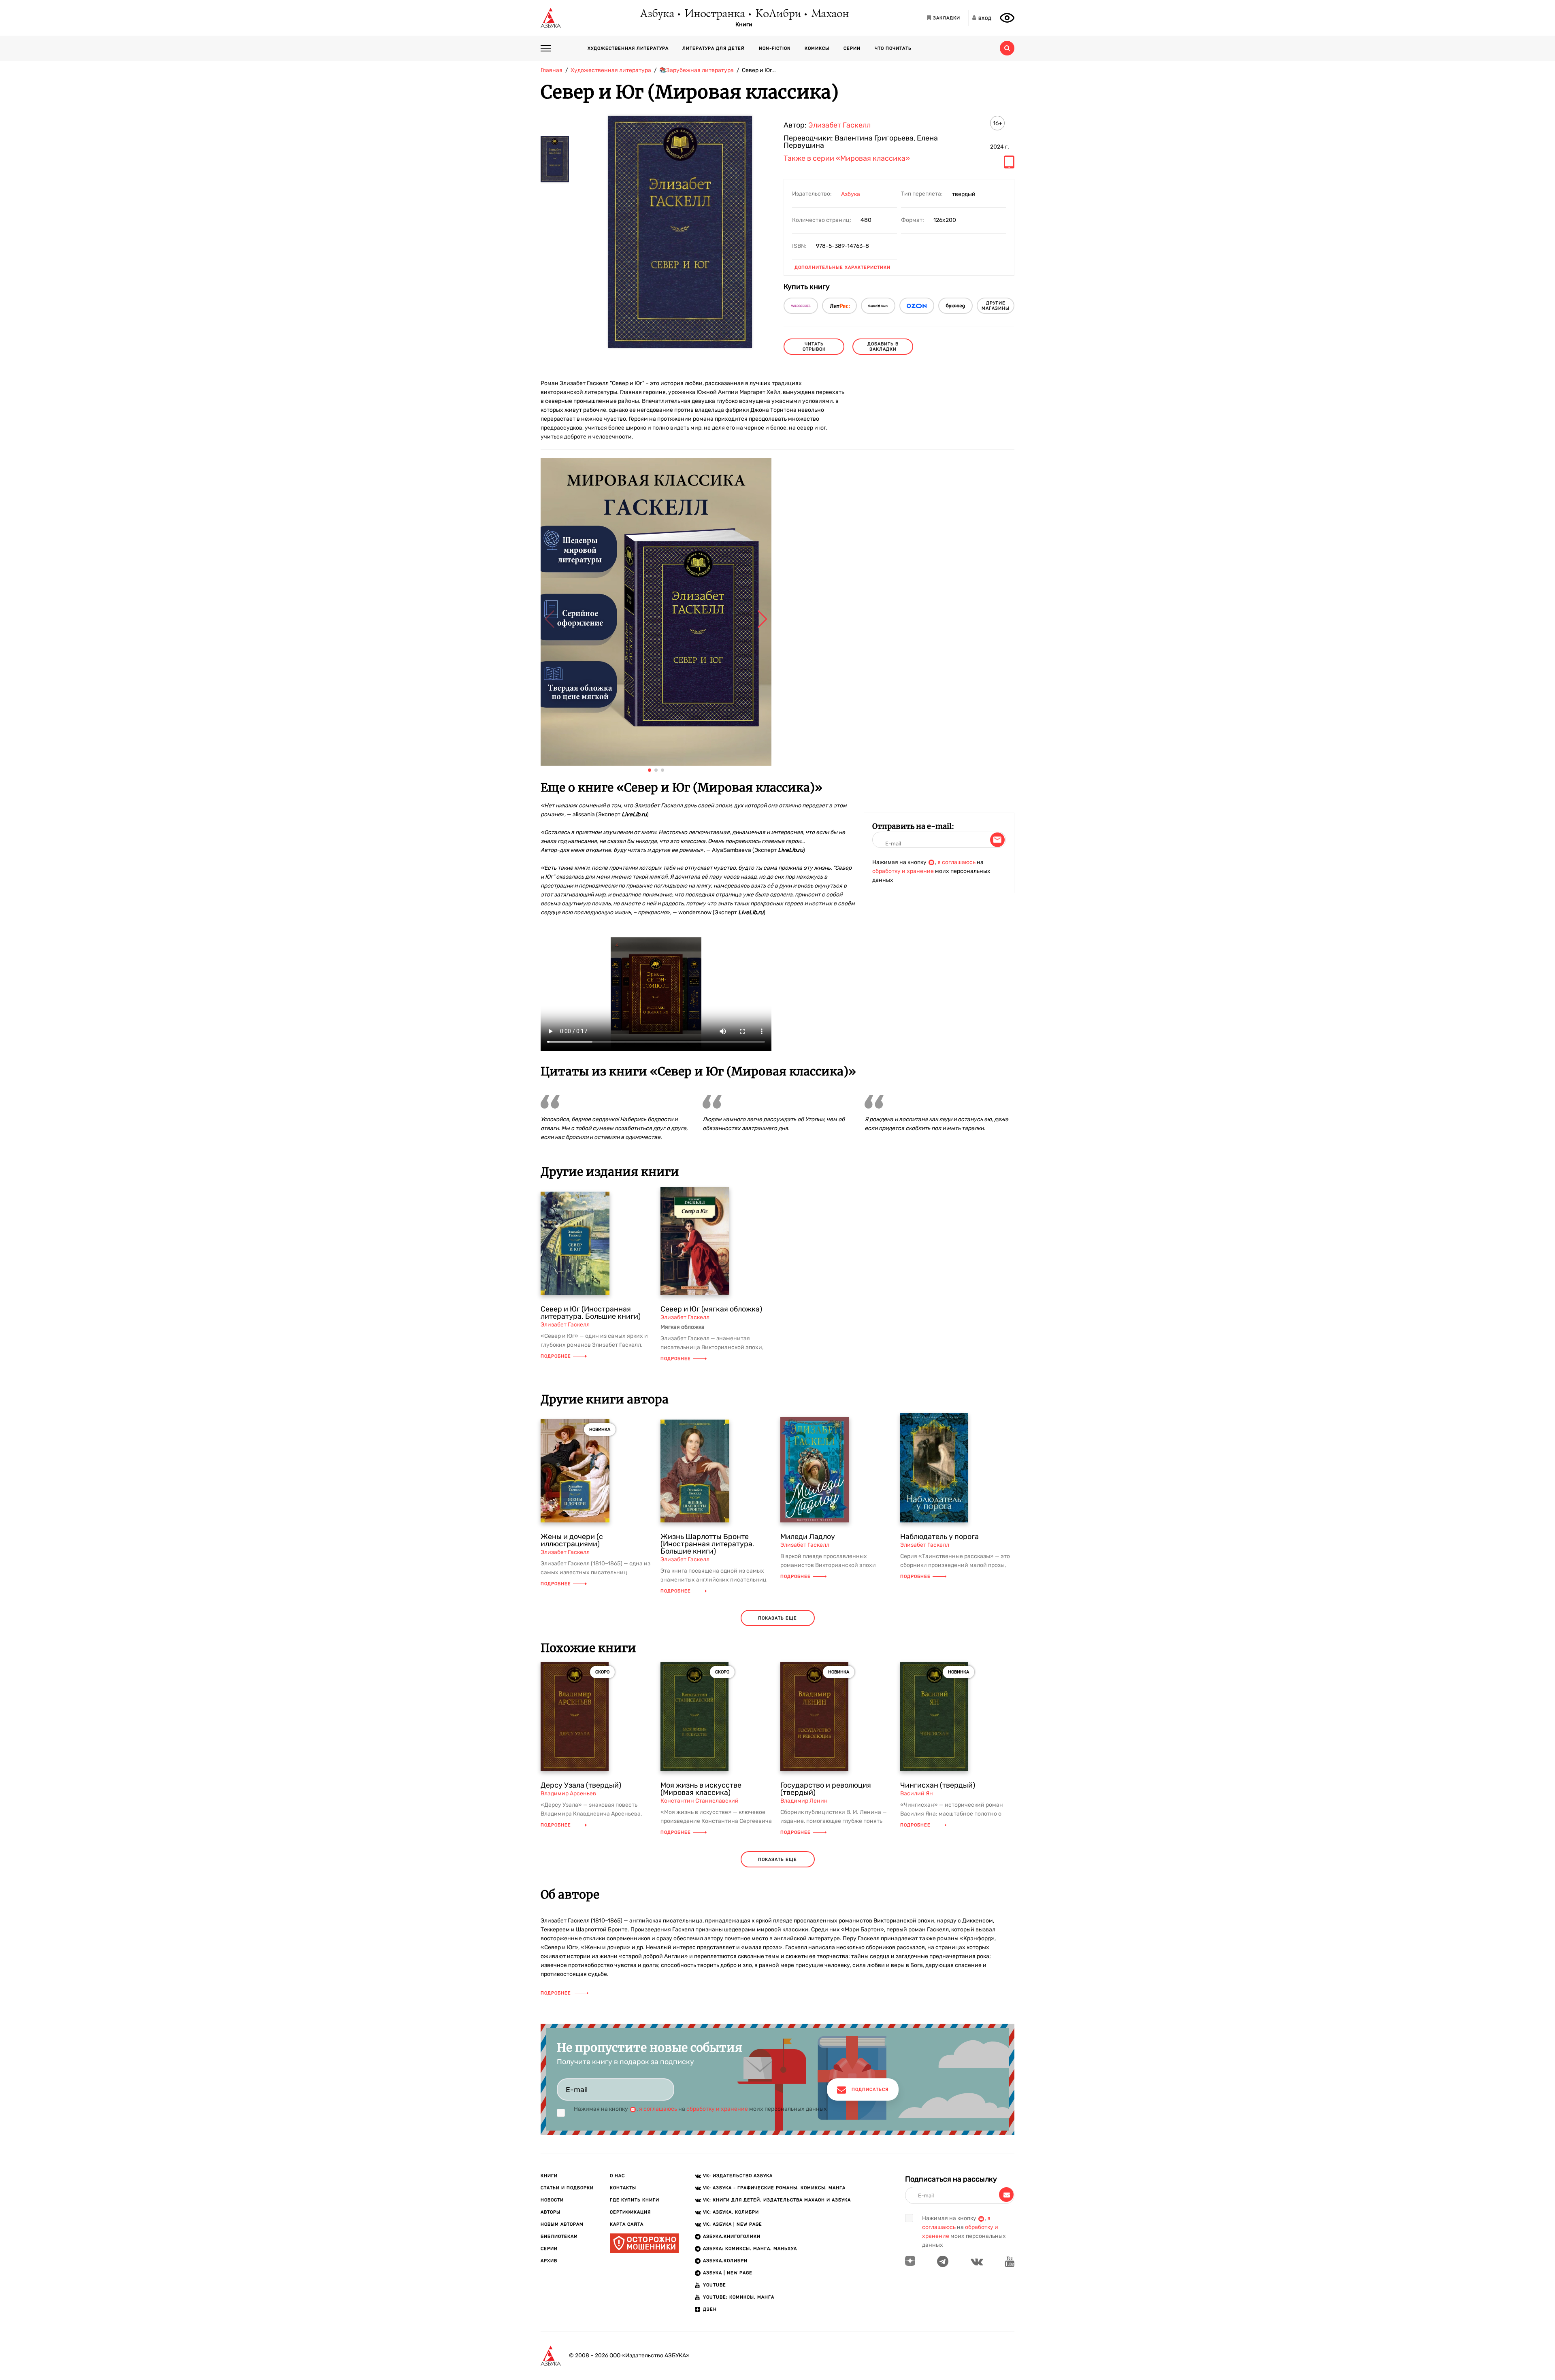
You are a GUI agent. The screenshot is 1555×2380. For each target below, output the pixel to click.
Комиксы (817, 48)
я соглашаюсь (956, 862)
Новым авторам (562, 2224)
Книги (744, 25)
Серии (852, 48)
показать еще (777, 1618)
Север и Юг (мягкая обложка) (711, 1309)
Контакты (623, 2188)
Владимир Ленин (804, 1801)
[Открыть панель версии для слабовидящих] (1007, 18)
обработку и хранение (903, 871)
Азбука (657, 14)
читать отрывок (814, 347)
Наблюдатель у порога (939, 1537)
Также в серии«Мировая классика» (847, 159)
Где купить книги (635, 2200)
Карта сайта (627, 2224)
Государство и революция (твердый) (826, 1789)
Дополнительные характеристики (842, 267)
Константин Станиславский (700, 1801)
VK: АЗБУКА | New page (733, 2224)
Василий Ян (917, 1794)
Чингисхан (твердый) (938, 1785)
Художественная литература (628, 48)
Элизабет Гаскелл (839, 125)
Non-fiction (775, 48)
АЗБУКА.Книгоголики (732, 2236)
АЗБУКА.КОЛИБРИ (725, 2261)
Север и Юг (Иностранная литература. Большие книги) (591, 1313)
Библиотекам (559, 2236)
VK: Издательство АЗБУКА (738, 2176)
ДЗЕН (710, 2309)
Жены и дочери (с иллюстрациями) (572, 1540)
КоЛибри (778, 14)
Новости (552, 2200)
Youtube (715, 2285)
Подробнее (556, 1356)
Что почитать (893, 48)
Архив (549, 2261)
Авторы (551, 2212)
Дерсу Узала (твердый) (581, 1785)
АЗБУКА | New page (728, 2273)
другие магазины (996, 306)
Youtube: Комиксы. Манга (739, 2297)
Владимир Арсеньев (568, 1794)
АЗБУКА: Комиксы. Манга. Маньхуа (750, 2249)
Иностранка (714, 14)
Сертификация (630, 2212)
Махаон (830, 14)
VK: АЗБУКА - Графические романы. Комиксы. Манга (774, 2188)
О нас (617, 2176)
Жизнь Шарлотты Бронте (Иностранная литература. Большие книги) (707, 1544)
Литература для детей (714, 48)
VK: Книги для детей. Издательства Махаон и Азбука (777, 2200)
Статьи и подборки (567, 2188)
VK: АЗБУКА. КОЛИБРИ (731, 2212)
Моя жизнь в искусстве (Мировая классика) (701, 1789)
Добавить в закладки (883, 347)
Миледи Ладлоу (808, 1537)
